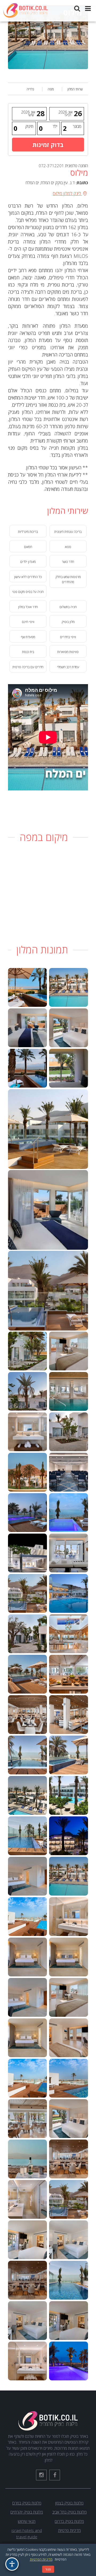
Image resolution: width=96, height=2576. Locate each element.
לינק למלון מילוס (67, 193)
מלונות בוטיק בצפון (69, 2503)
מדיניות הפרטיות (41, 2559)
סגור (48, 2569)
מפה (51, 89)
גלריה (30, 89)
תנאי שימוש (27, 2521)
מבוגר (77, 126)
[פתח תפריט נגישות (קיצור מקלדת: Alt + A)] (12, 2564)
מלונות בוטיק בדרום (69, 2521)
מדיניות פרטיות (69, 2530)
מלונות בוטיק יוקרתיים (27, 2512)
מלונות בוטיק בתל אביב (69, 2512)
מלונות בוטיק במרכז (27, 2503)
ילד (55, 126)
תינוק (29, 126)
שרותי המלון (75, 89)
